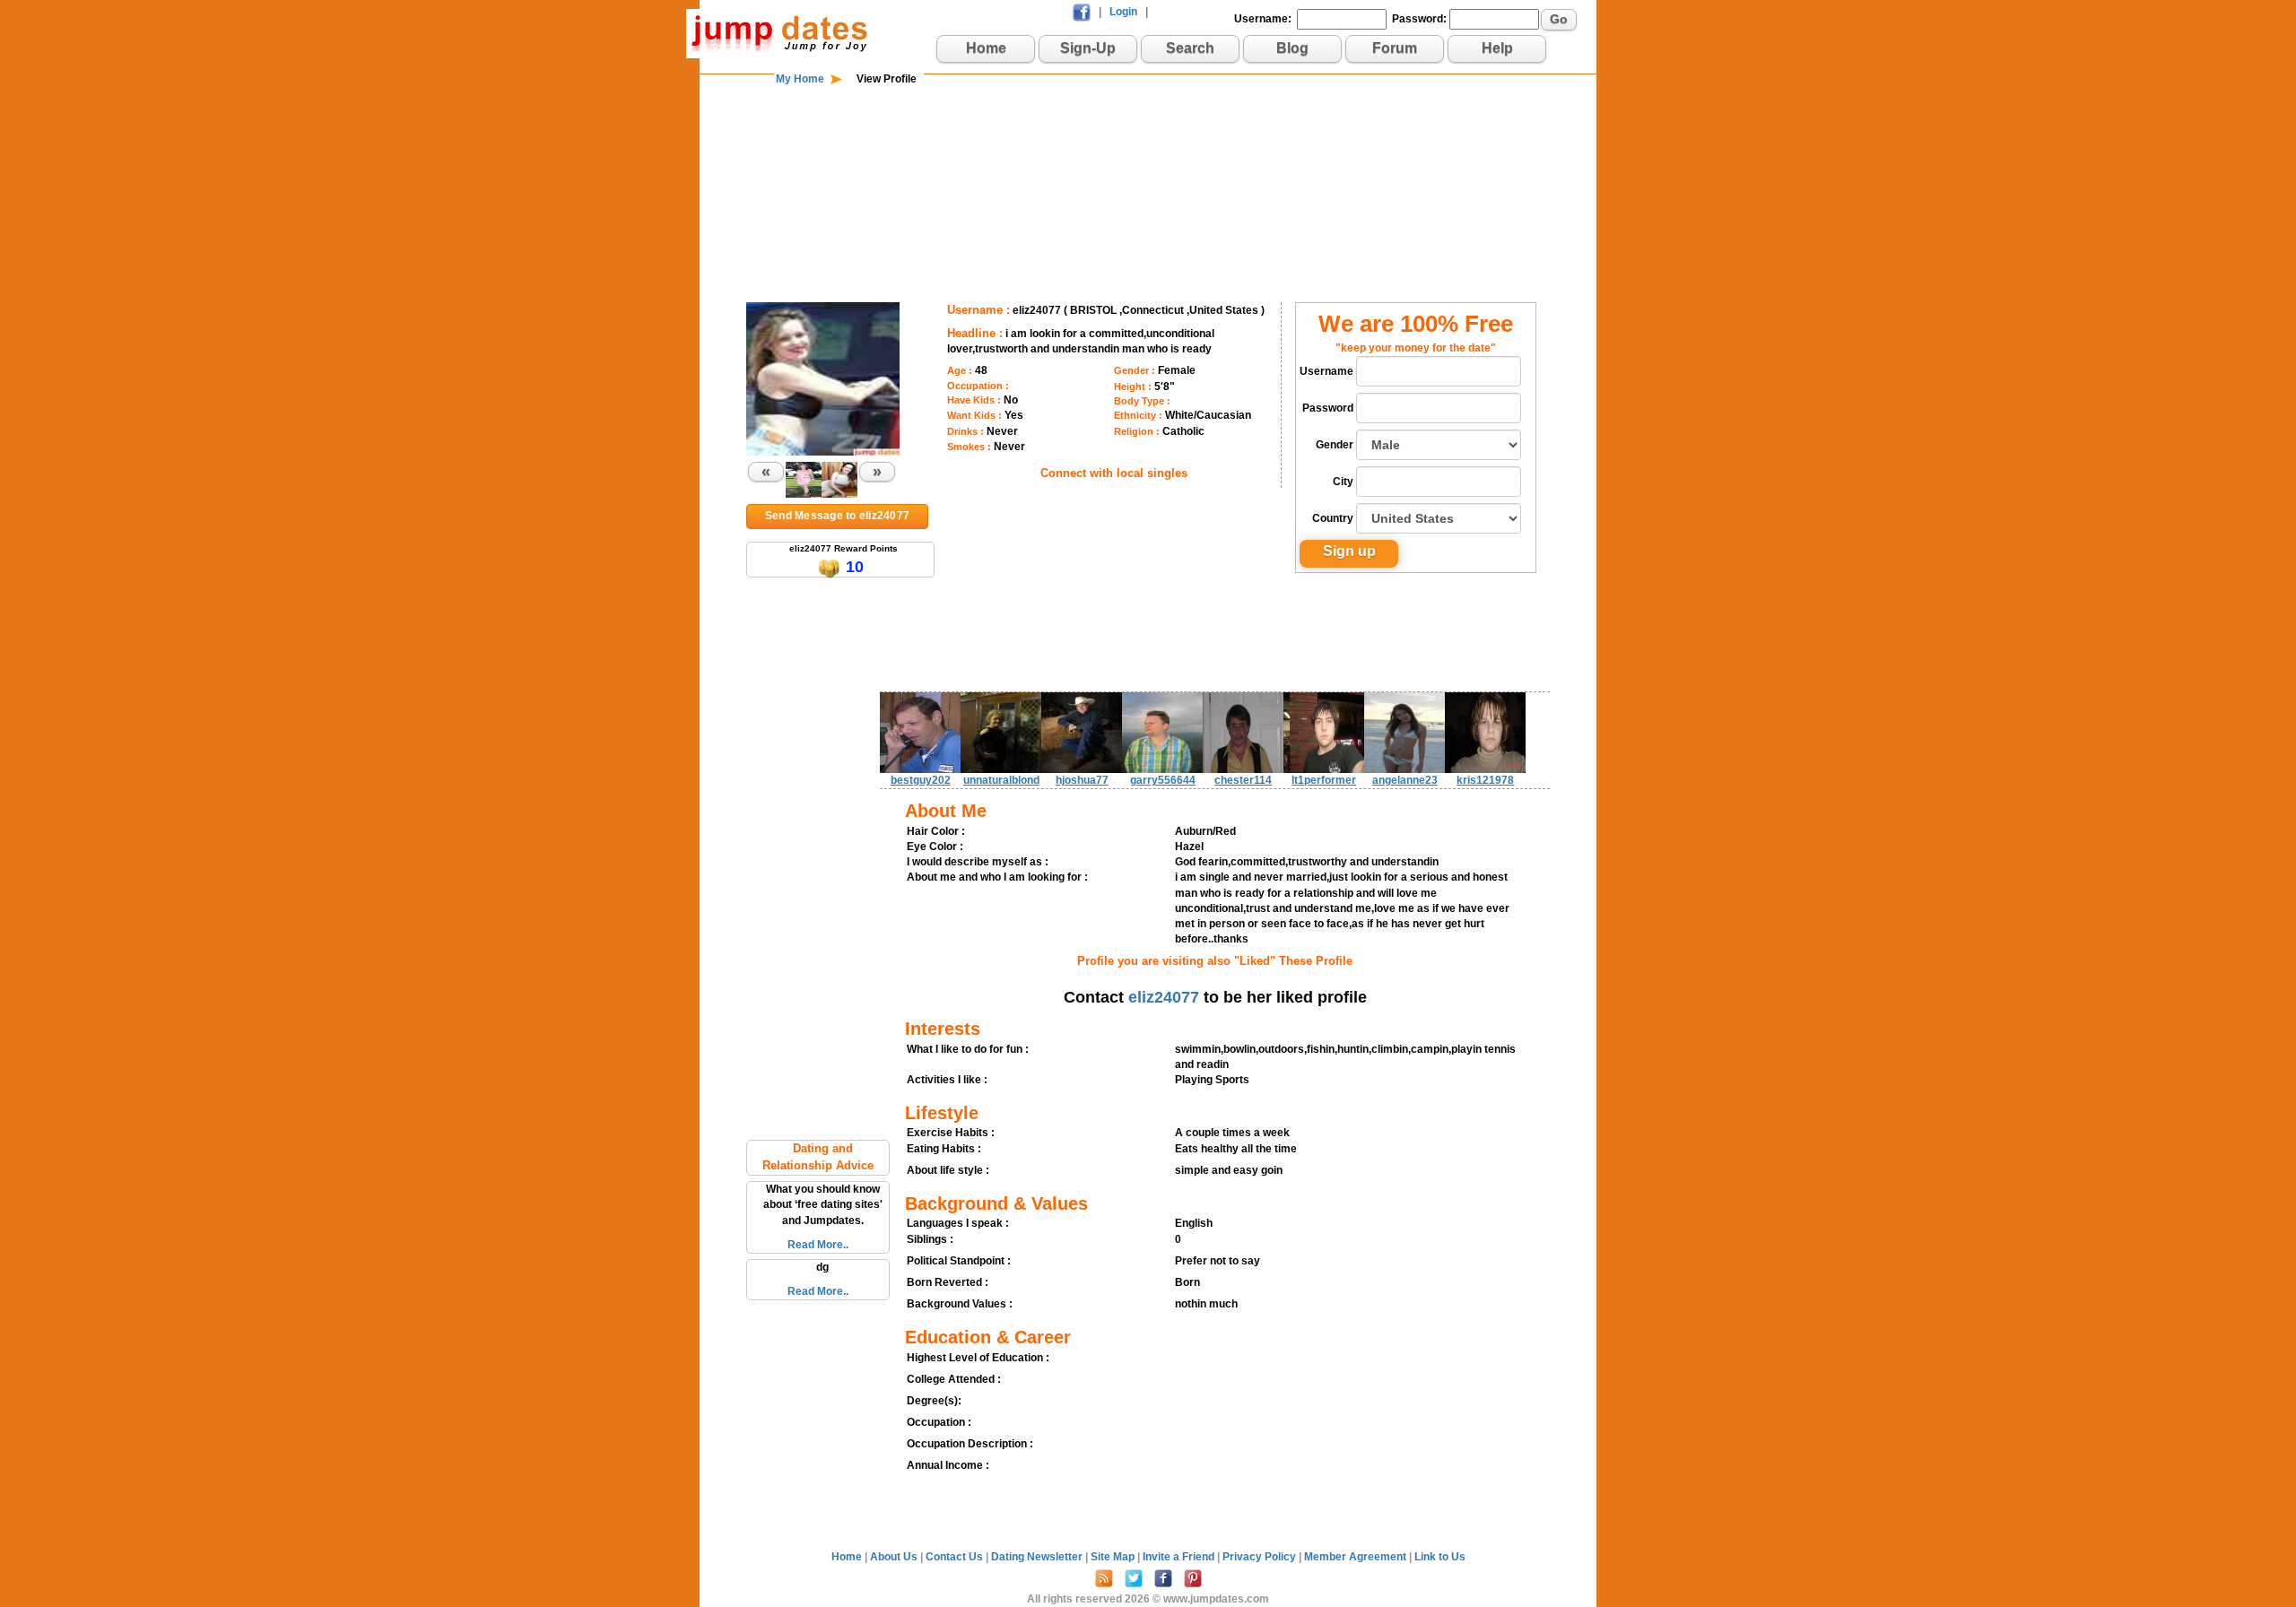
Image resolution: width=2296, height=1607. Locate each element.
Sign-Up (1088, 48)
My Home (800, 79)
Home (986, 48)
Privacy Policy (1261, 1557)
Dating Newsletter (1038, 1557)
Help (1497, 48)
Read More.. (818, 1245)
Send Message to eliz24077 (837, 516)
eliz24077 (1164, 997)
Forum (1395, 48)
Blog (1292, 48)
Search (1190, 48)
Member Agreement (1357, 1557)
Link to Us (1440, 1557)
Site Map (1114, 1557)
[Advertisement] (1148, 145)
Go (1559, 19)
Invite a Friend (1180, 1557)
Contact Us (956, 1557)
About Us (895, 1557)
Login (1123, 12)
